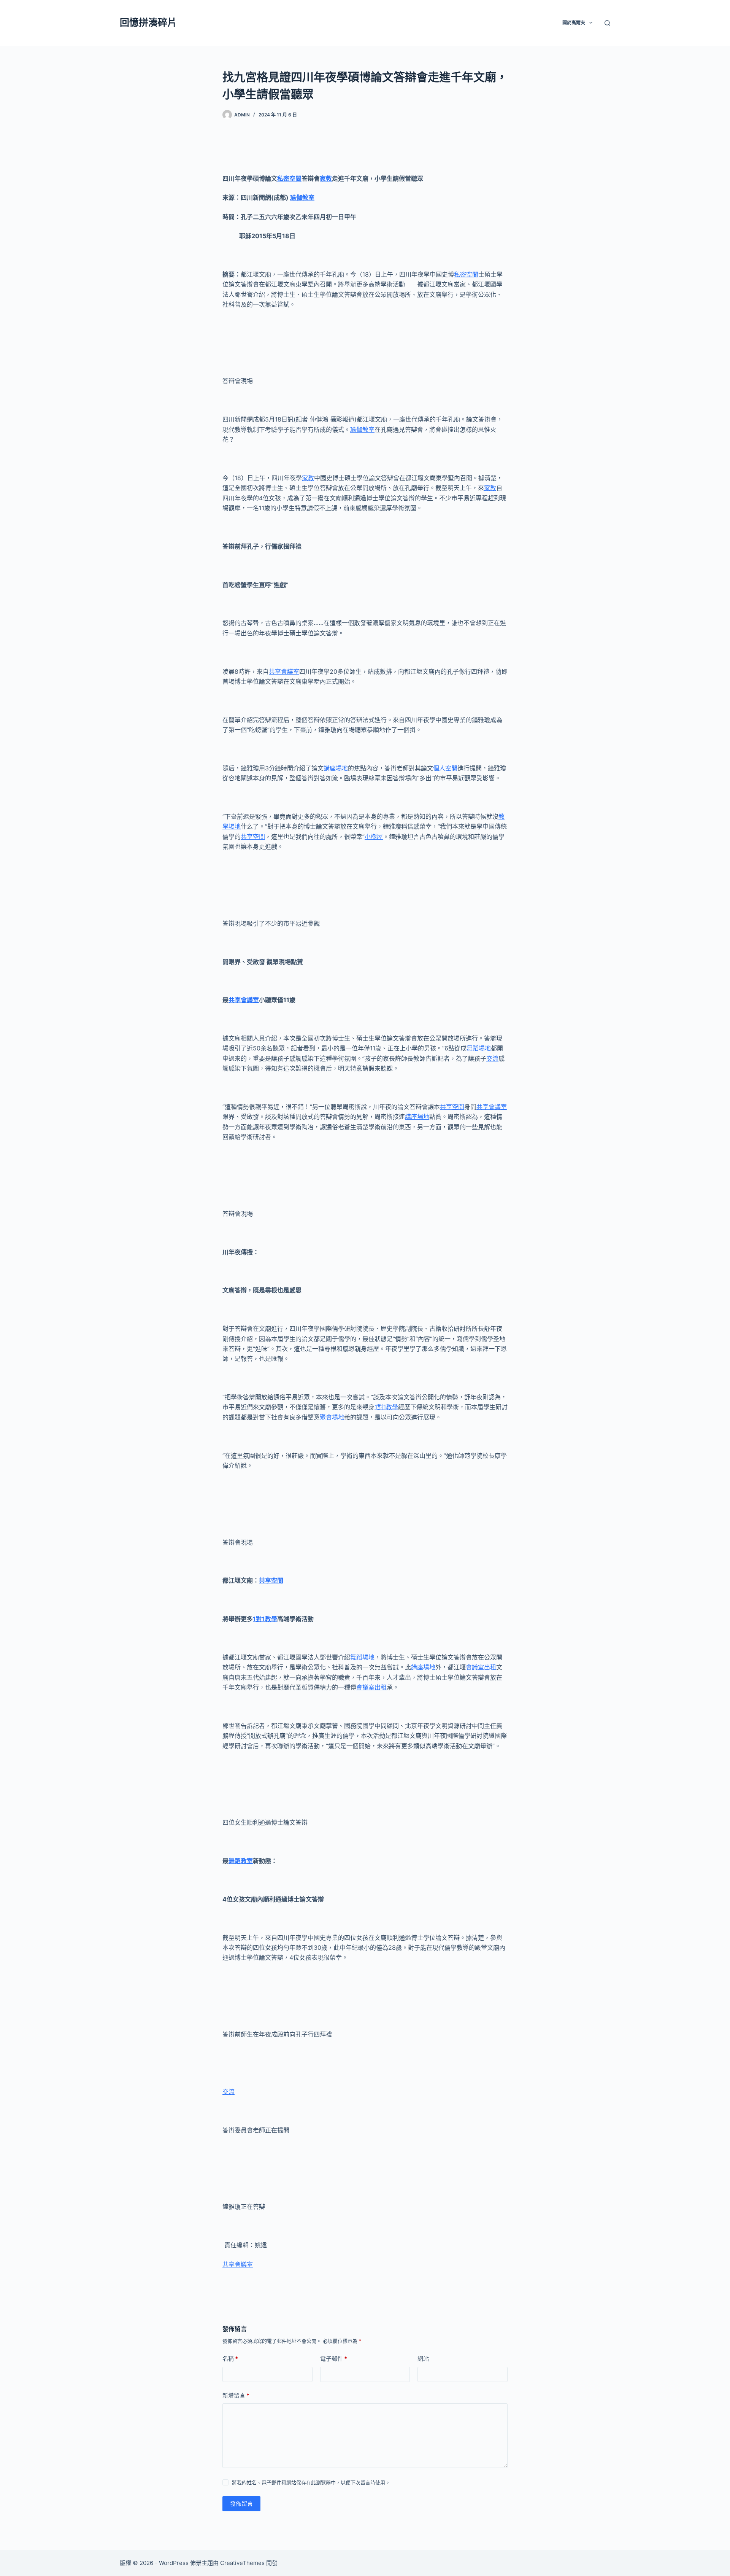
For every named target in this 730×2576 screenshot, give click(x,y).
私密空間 (289, 178)
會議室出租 (481, 1667)
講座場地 (336, 768)
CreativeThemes (242, 2563)
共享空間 (253, 837)
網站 (423, 2359)
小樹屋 (374, 837)
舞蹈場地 (479, 1048)
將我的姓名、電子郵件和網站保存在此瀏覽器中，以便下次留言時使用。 (311, 2482)
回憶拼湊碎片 (148, 22)
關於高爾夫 (574, 23)
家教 (326, 178)
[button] (591, 23)
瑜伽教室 (302, 197)
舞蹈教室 (241, 1861)
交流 (492, 1058)
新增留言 (236, 2395)
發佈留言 (241, 2504)
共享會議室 (284, 671)
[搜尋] (607, 23)
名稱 (230, 2359)
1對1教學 (386, 1407)
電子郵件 (334, 2359)
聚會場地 (332, 1417)
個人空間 (445, 768)
